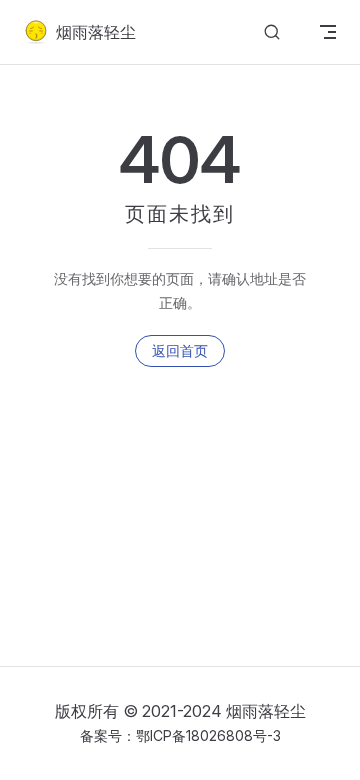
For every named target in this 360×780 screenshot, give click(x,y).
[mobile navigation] (328, 32)
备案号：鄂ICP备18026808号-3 (180, 735)
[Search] (272, 32)
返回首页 (180, 350)
